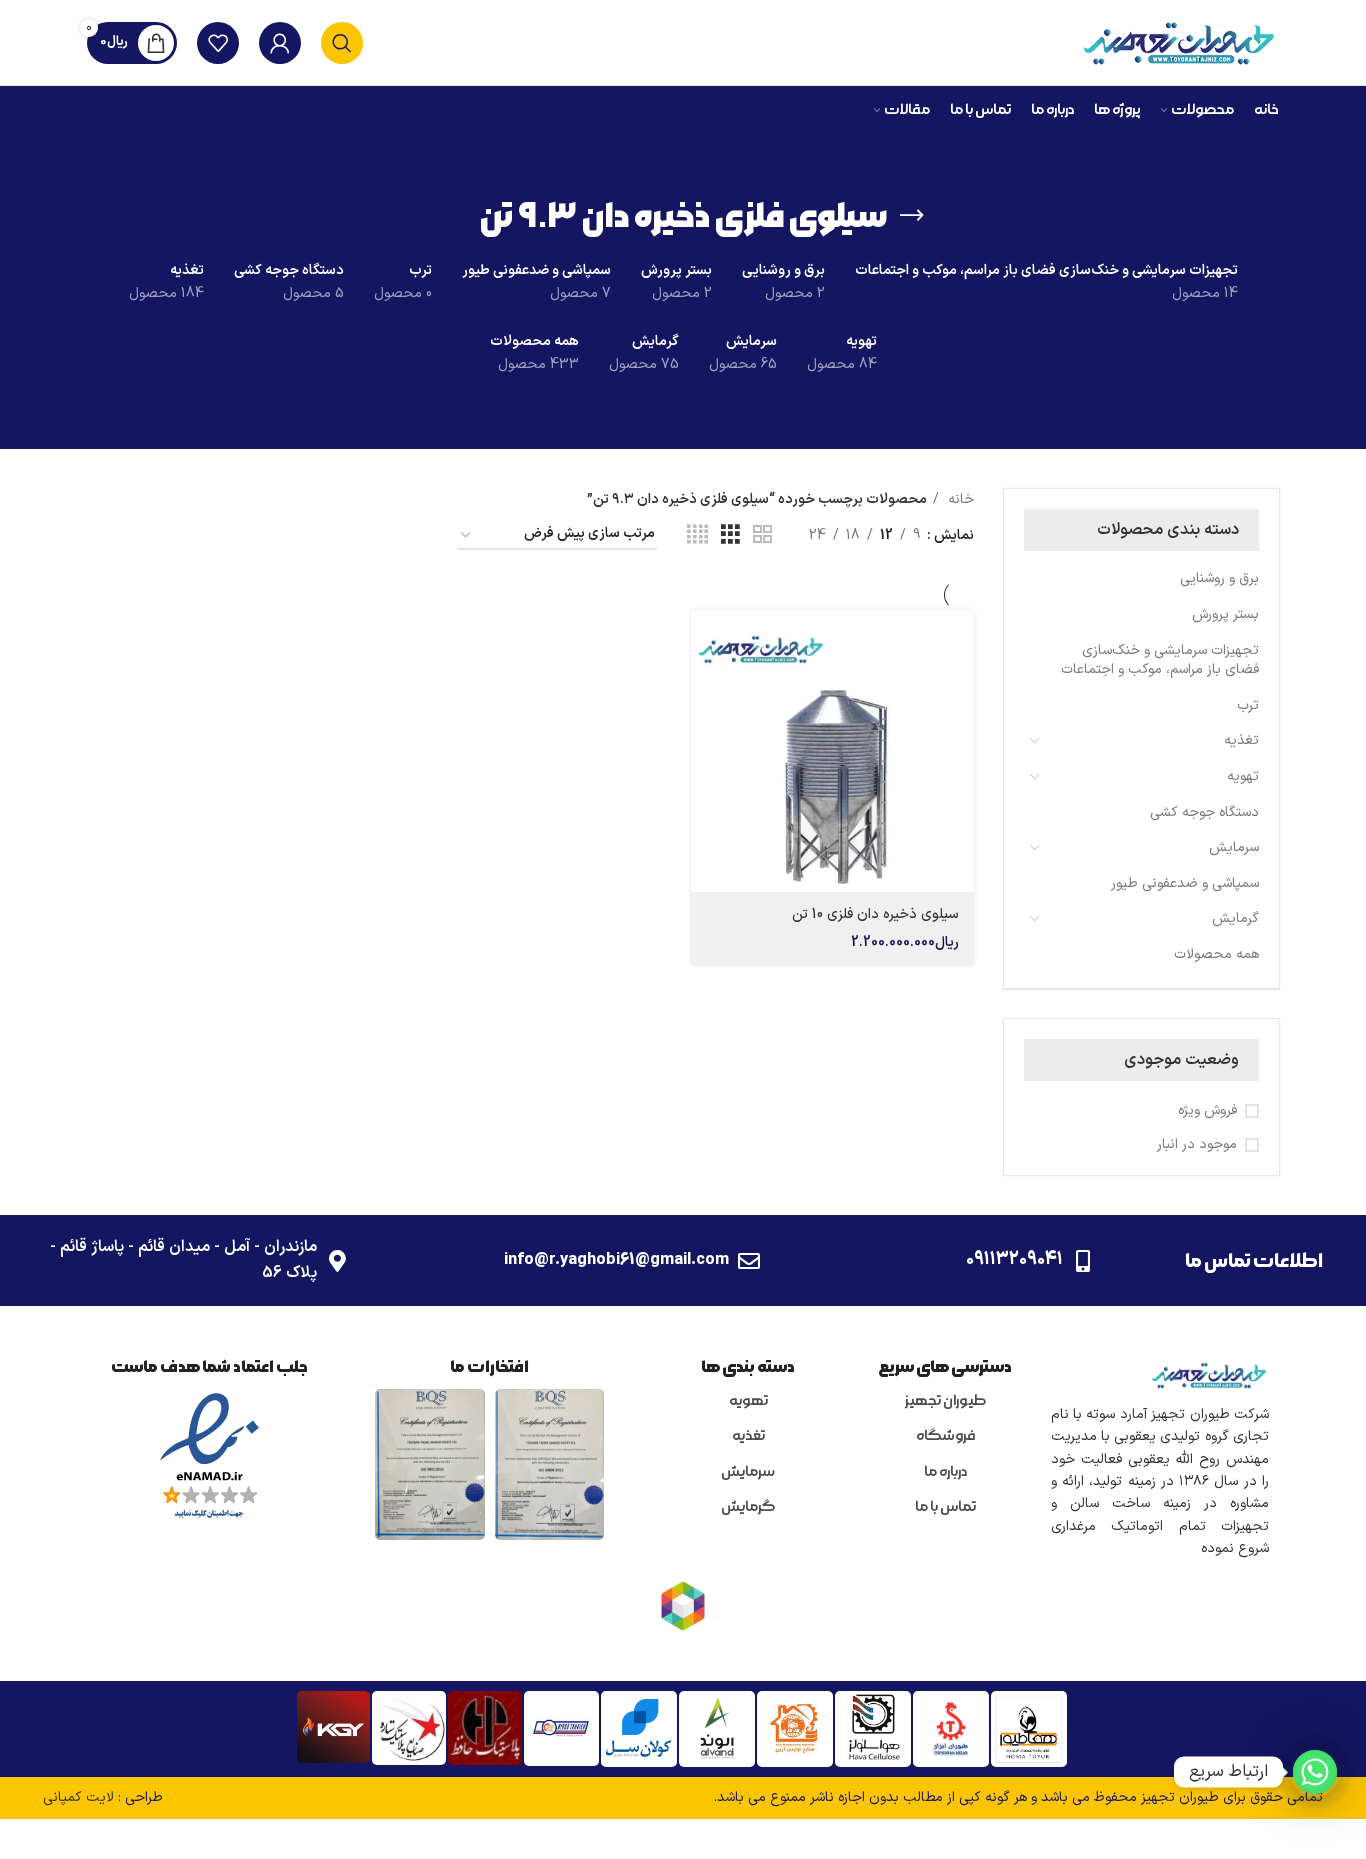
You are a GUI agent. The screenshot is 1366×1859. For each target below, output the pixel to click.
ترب (1248, 705)
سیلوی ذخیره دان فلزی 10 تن (875, 914)
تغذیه (1241, 740)
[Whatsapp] (1315, 1772)
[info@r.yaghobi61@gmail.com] (749, 1261)
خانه (959, 499)
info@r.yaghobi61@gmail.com (616, 1260)
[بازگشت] (912, 216)
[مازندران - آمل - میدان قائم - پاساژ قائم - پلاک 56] (337, 1261)
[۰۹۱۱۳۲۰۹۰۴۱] (1083, 1261)
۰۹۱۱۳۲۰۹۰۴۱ (1014, 1259)
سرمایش (1234, 847)
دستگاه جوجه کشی (1204, 812)
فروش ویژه (1207, 1111)
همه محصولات (1216, 954)
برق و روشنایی (1219, 578)
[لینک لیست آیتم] (945, 1402)
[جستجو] (342, 43)
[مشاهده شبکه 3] (730, 535)
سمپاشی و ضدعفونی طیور (1185, 883)
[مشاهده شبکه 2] (762, 535)
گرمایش (1235, 918)
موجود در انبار (1197, 1145)
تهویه (1243, 776)
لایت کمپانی (78, 1797)
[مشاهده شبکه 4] (697, 535)
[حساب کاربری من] (280, 43)
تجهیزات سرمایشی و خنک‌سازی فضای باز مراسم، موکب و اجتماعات (1160, 660)
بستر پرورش (1225, 614)
